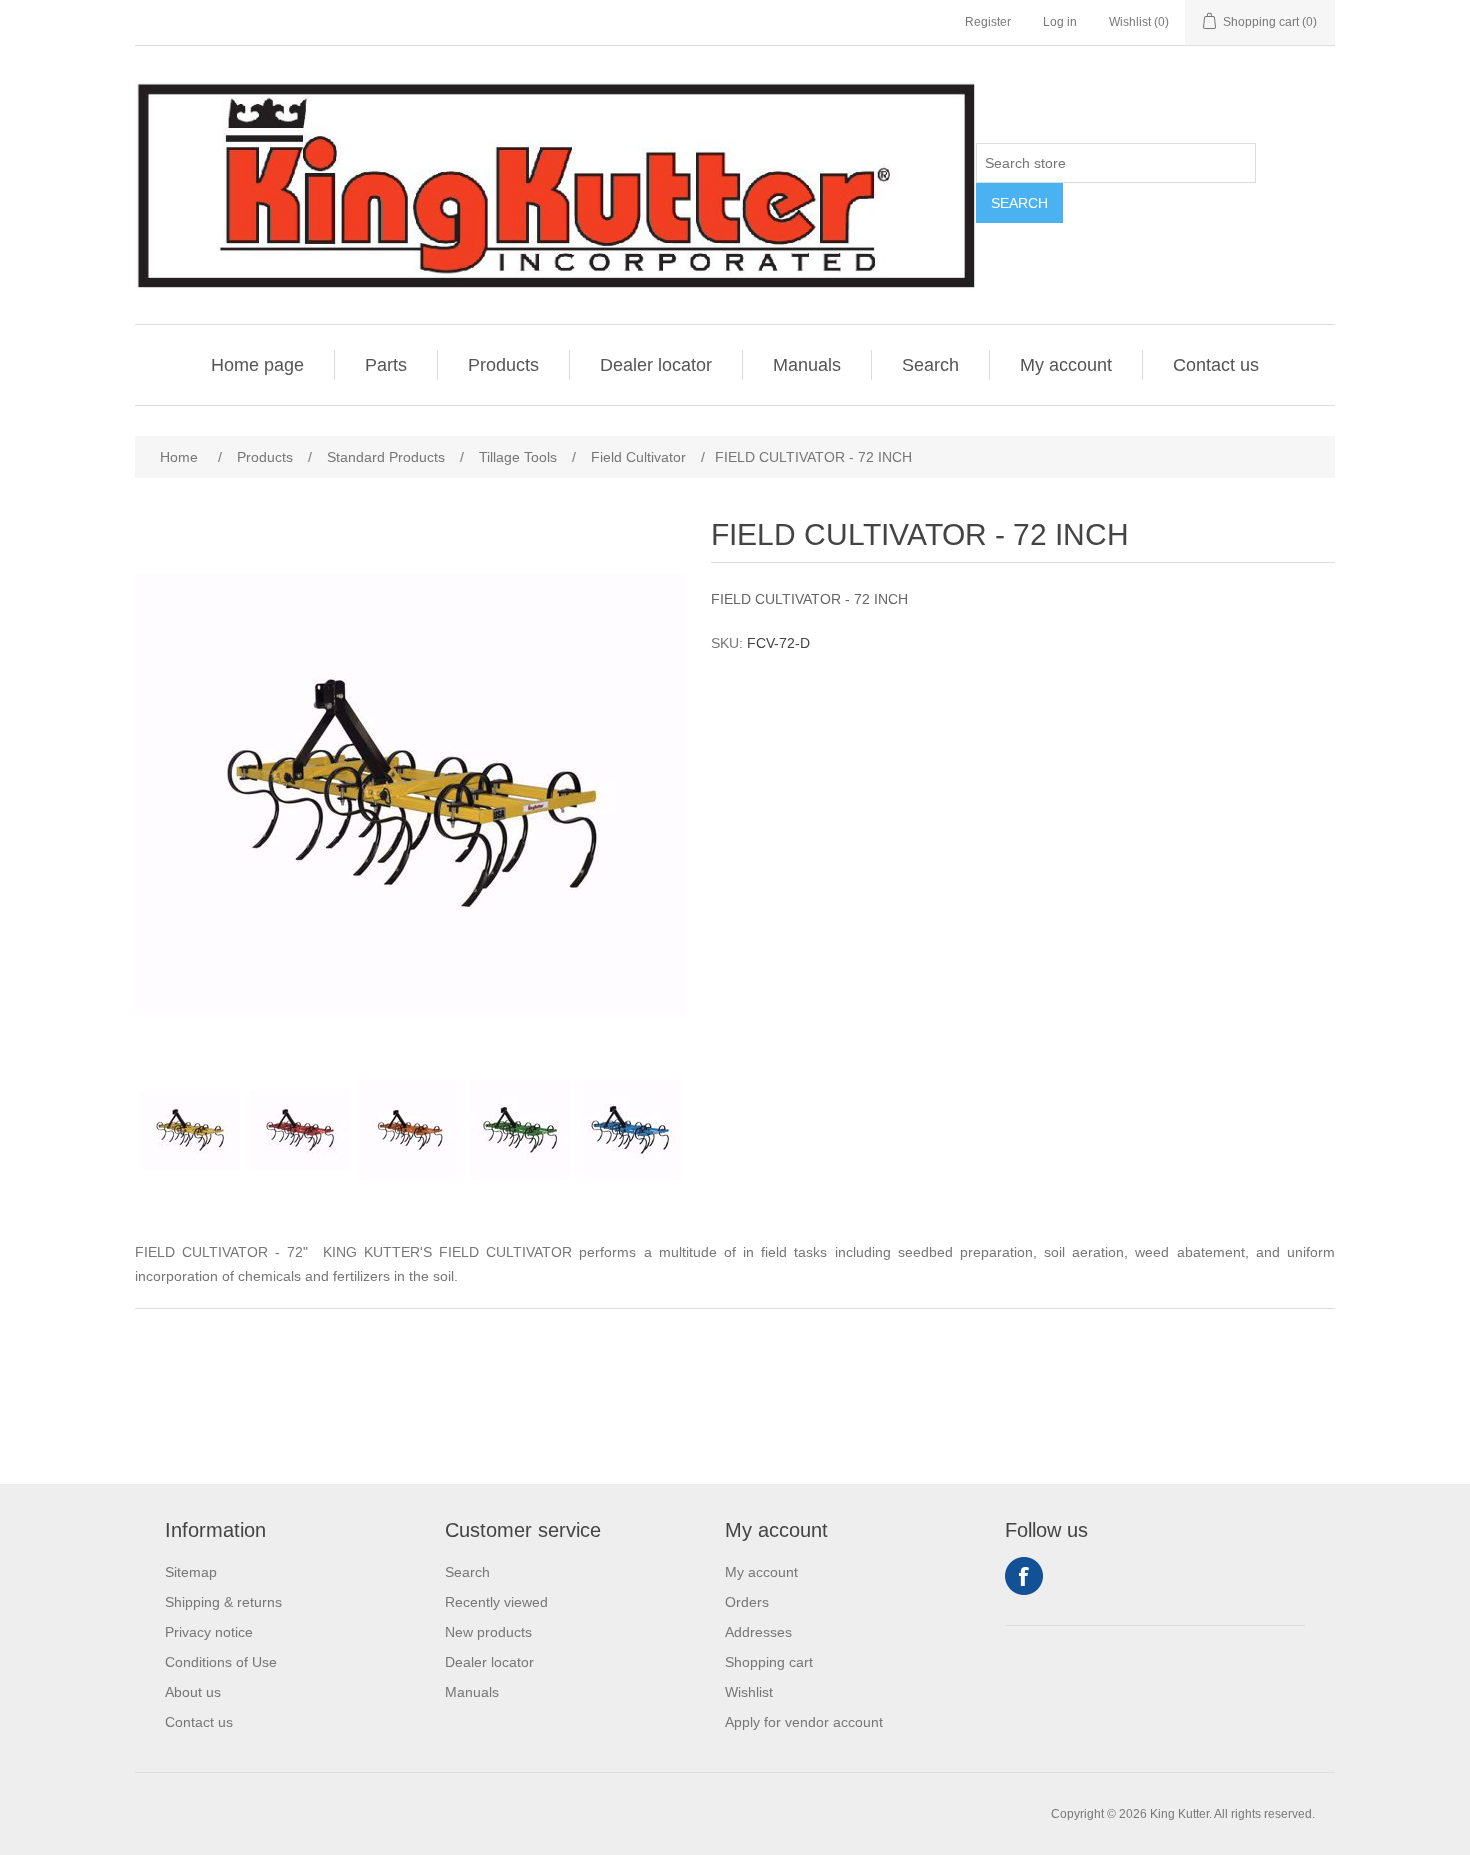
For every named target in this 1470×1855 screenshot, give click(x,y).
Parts (386, 365)
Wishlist (749, 1692)
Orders (747, 1602)
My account (1066, 365)
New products (488, 1632)
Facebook (1024, 1576)
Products (503, 365)
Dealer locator (656, 365)
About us (193, 1692)
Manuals (807, 365)
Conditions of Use (221, 1662)
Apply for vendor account (804, 1722)
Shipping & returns (223, 1602)
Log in (1060, 22)
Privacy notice (209, 1632)
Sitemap (191, 1572)
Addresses (758, 1632)
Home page (257, 365)
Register (988, 22)
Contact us (1216, 365)
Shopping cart (769, 1662)
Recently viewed (496, 1602)
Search (1019, 203)
